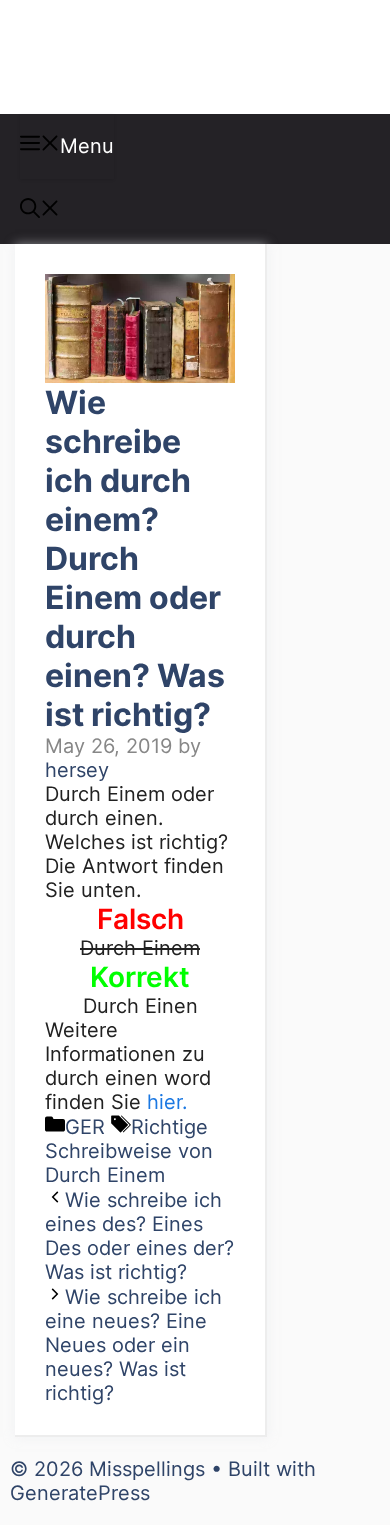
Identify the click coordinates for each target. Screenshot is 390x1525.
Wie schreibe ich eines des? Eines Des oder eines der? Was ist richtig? (139, 1236)
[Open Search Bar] (40, 211)
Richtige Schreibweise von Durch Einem (129, 1151)
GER (85, 1127)
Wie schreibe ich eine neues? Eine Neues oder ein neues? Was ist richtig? (133, 1345)
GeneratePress (80, 1493)
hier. (167, 1102)
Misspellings (122, 57)
